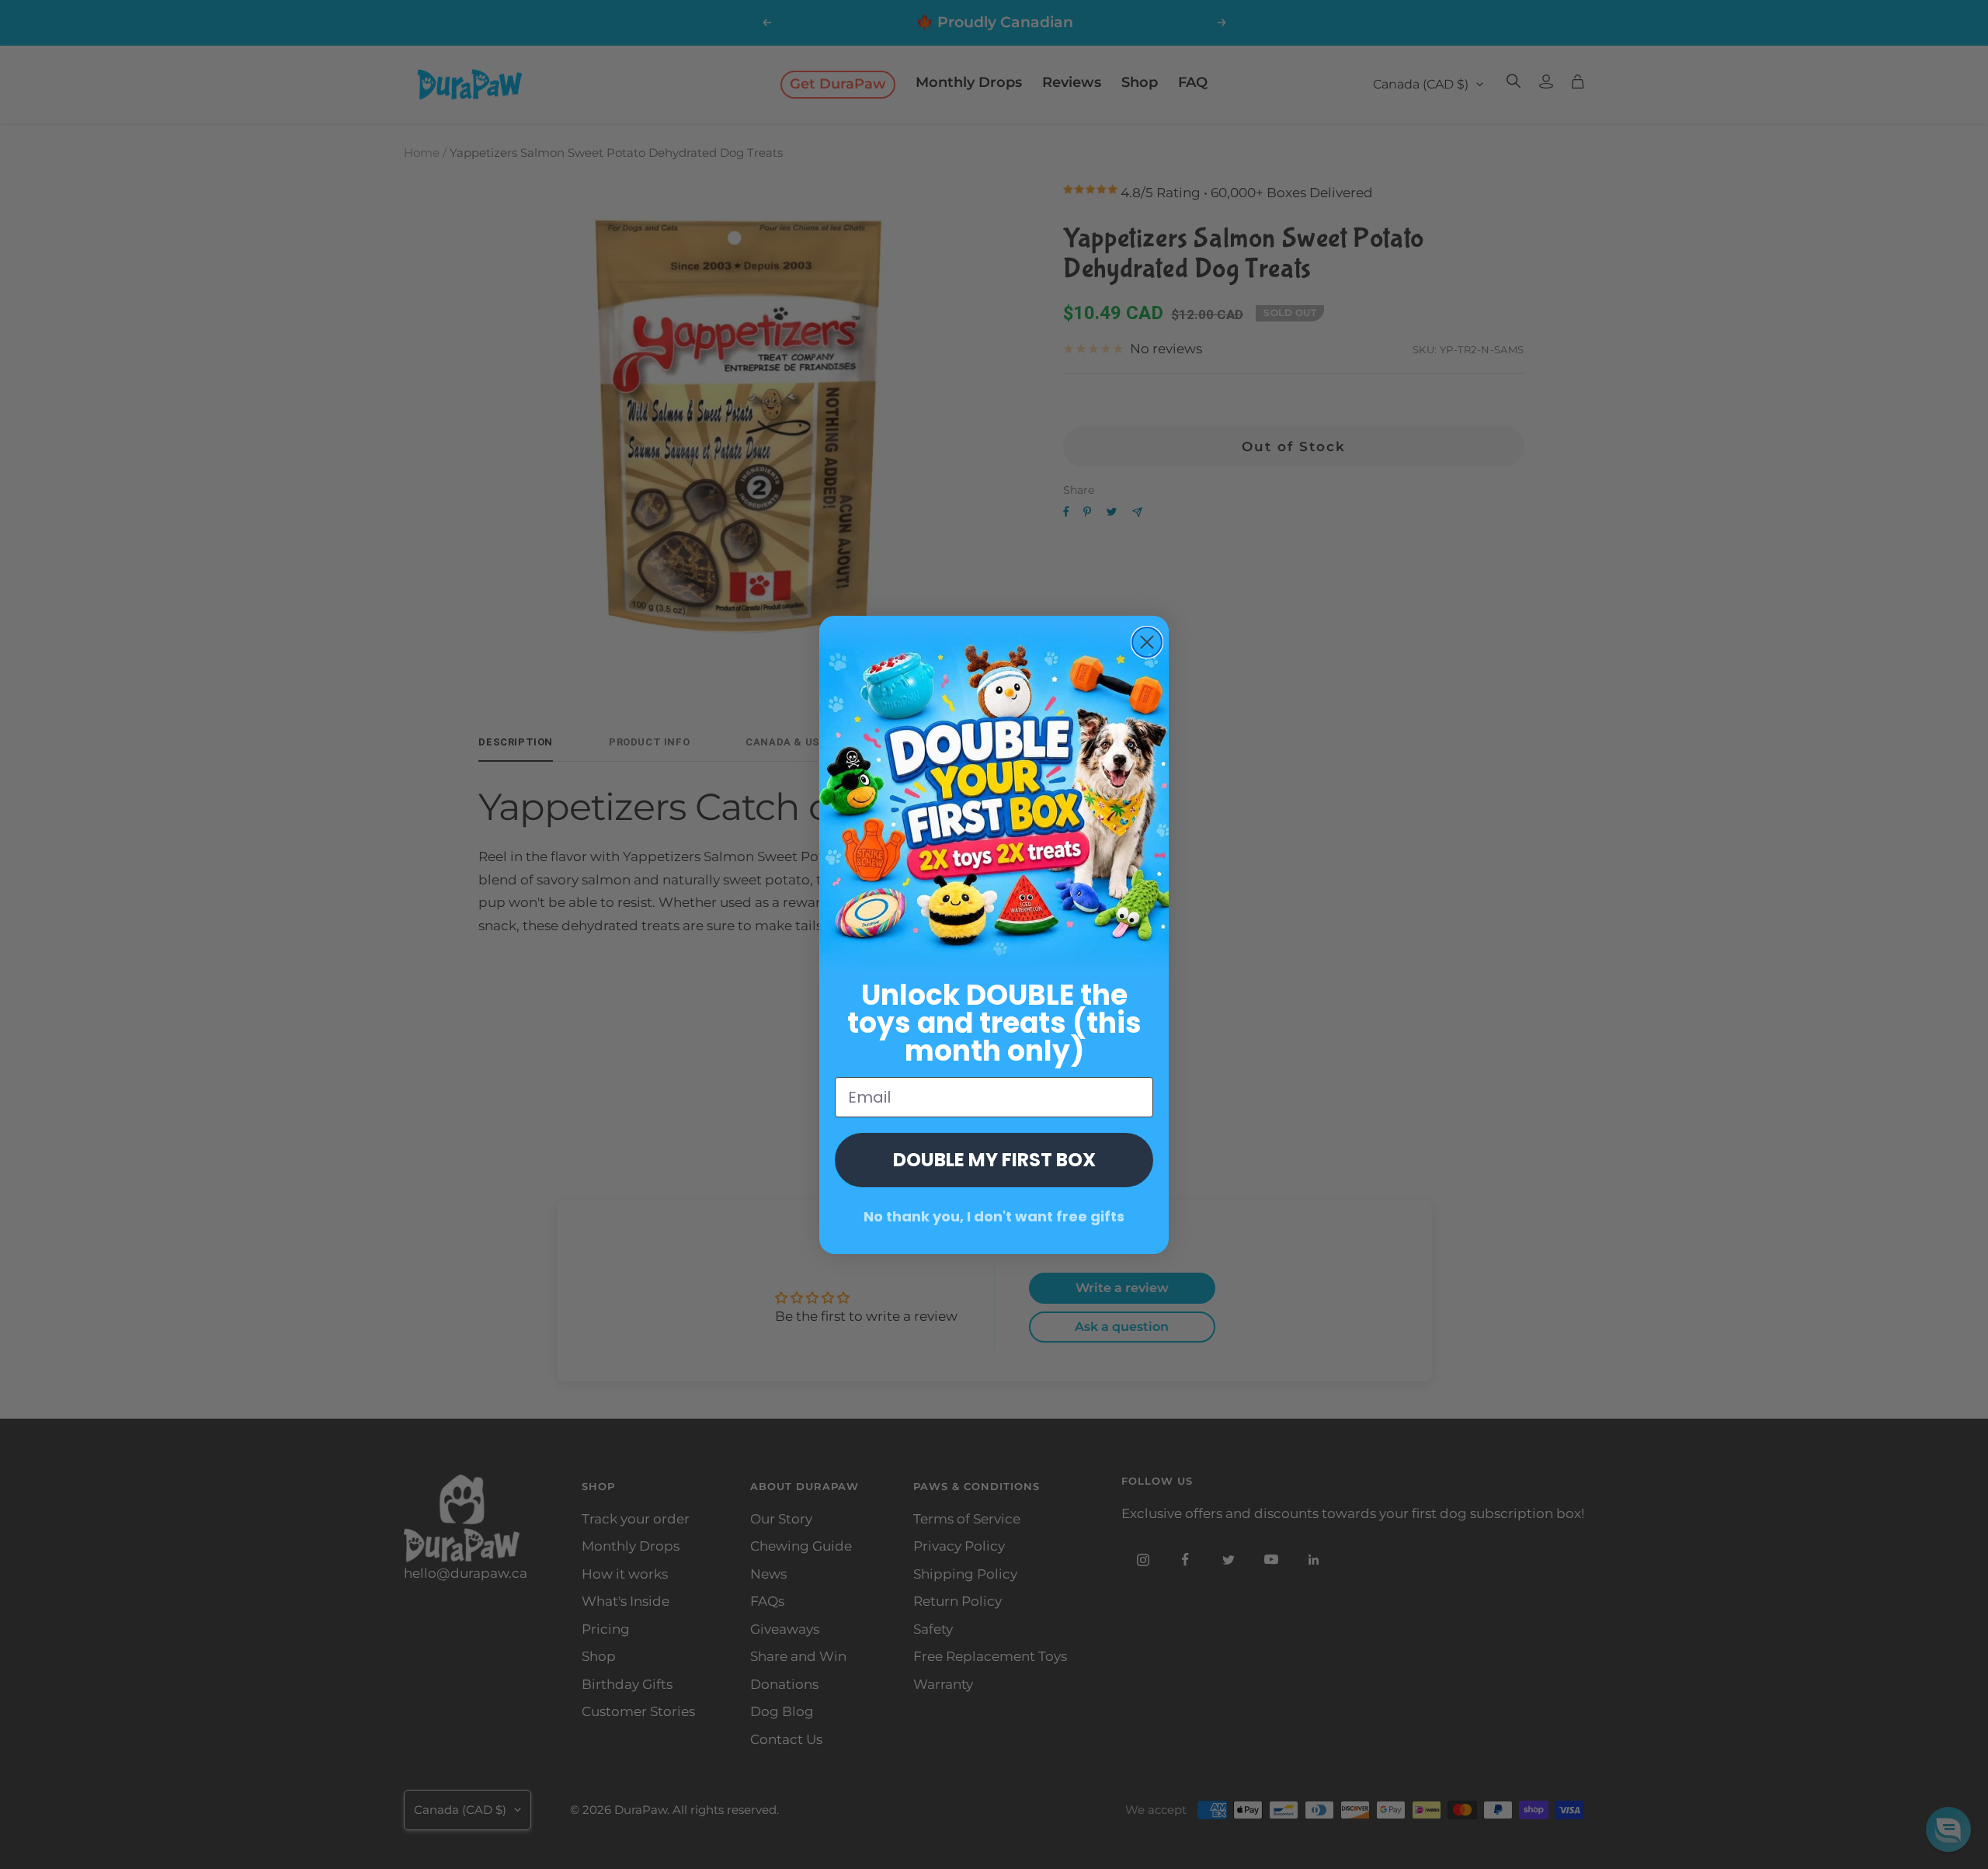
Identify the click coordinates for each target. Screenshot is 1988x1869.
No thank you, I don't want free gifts (994, 1216)
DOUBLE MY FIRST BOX (994, 1160)
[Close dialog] (1147, 642)
